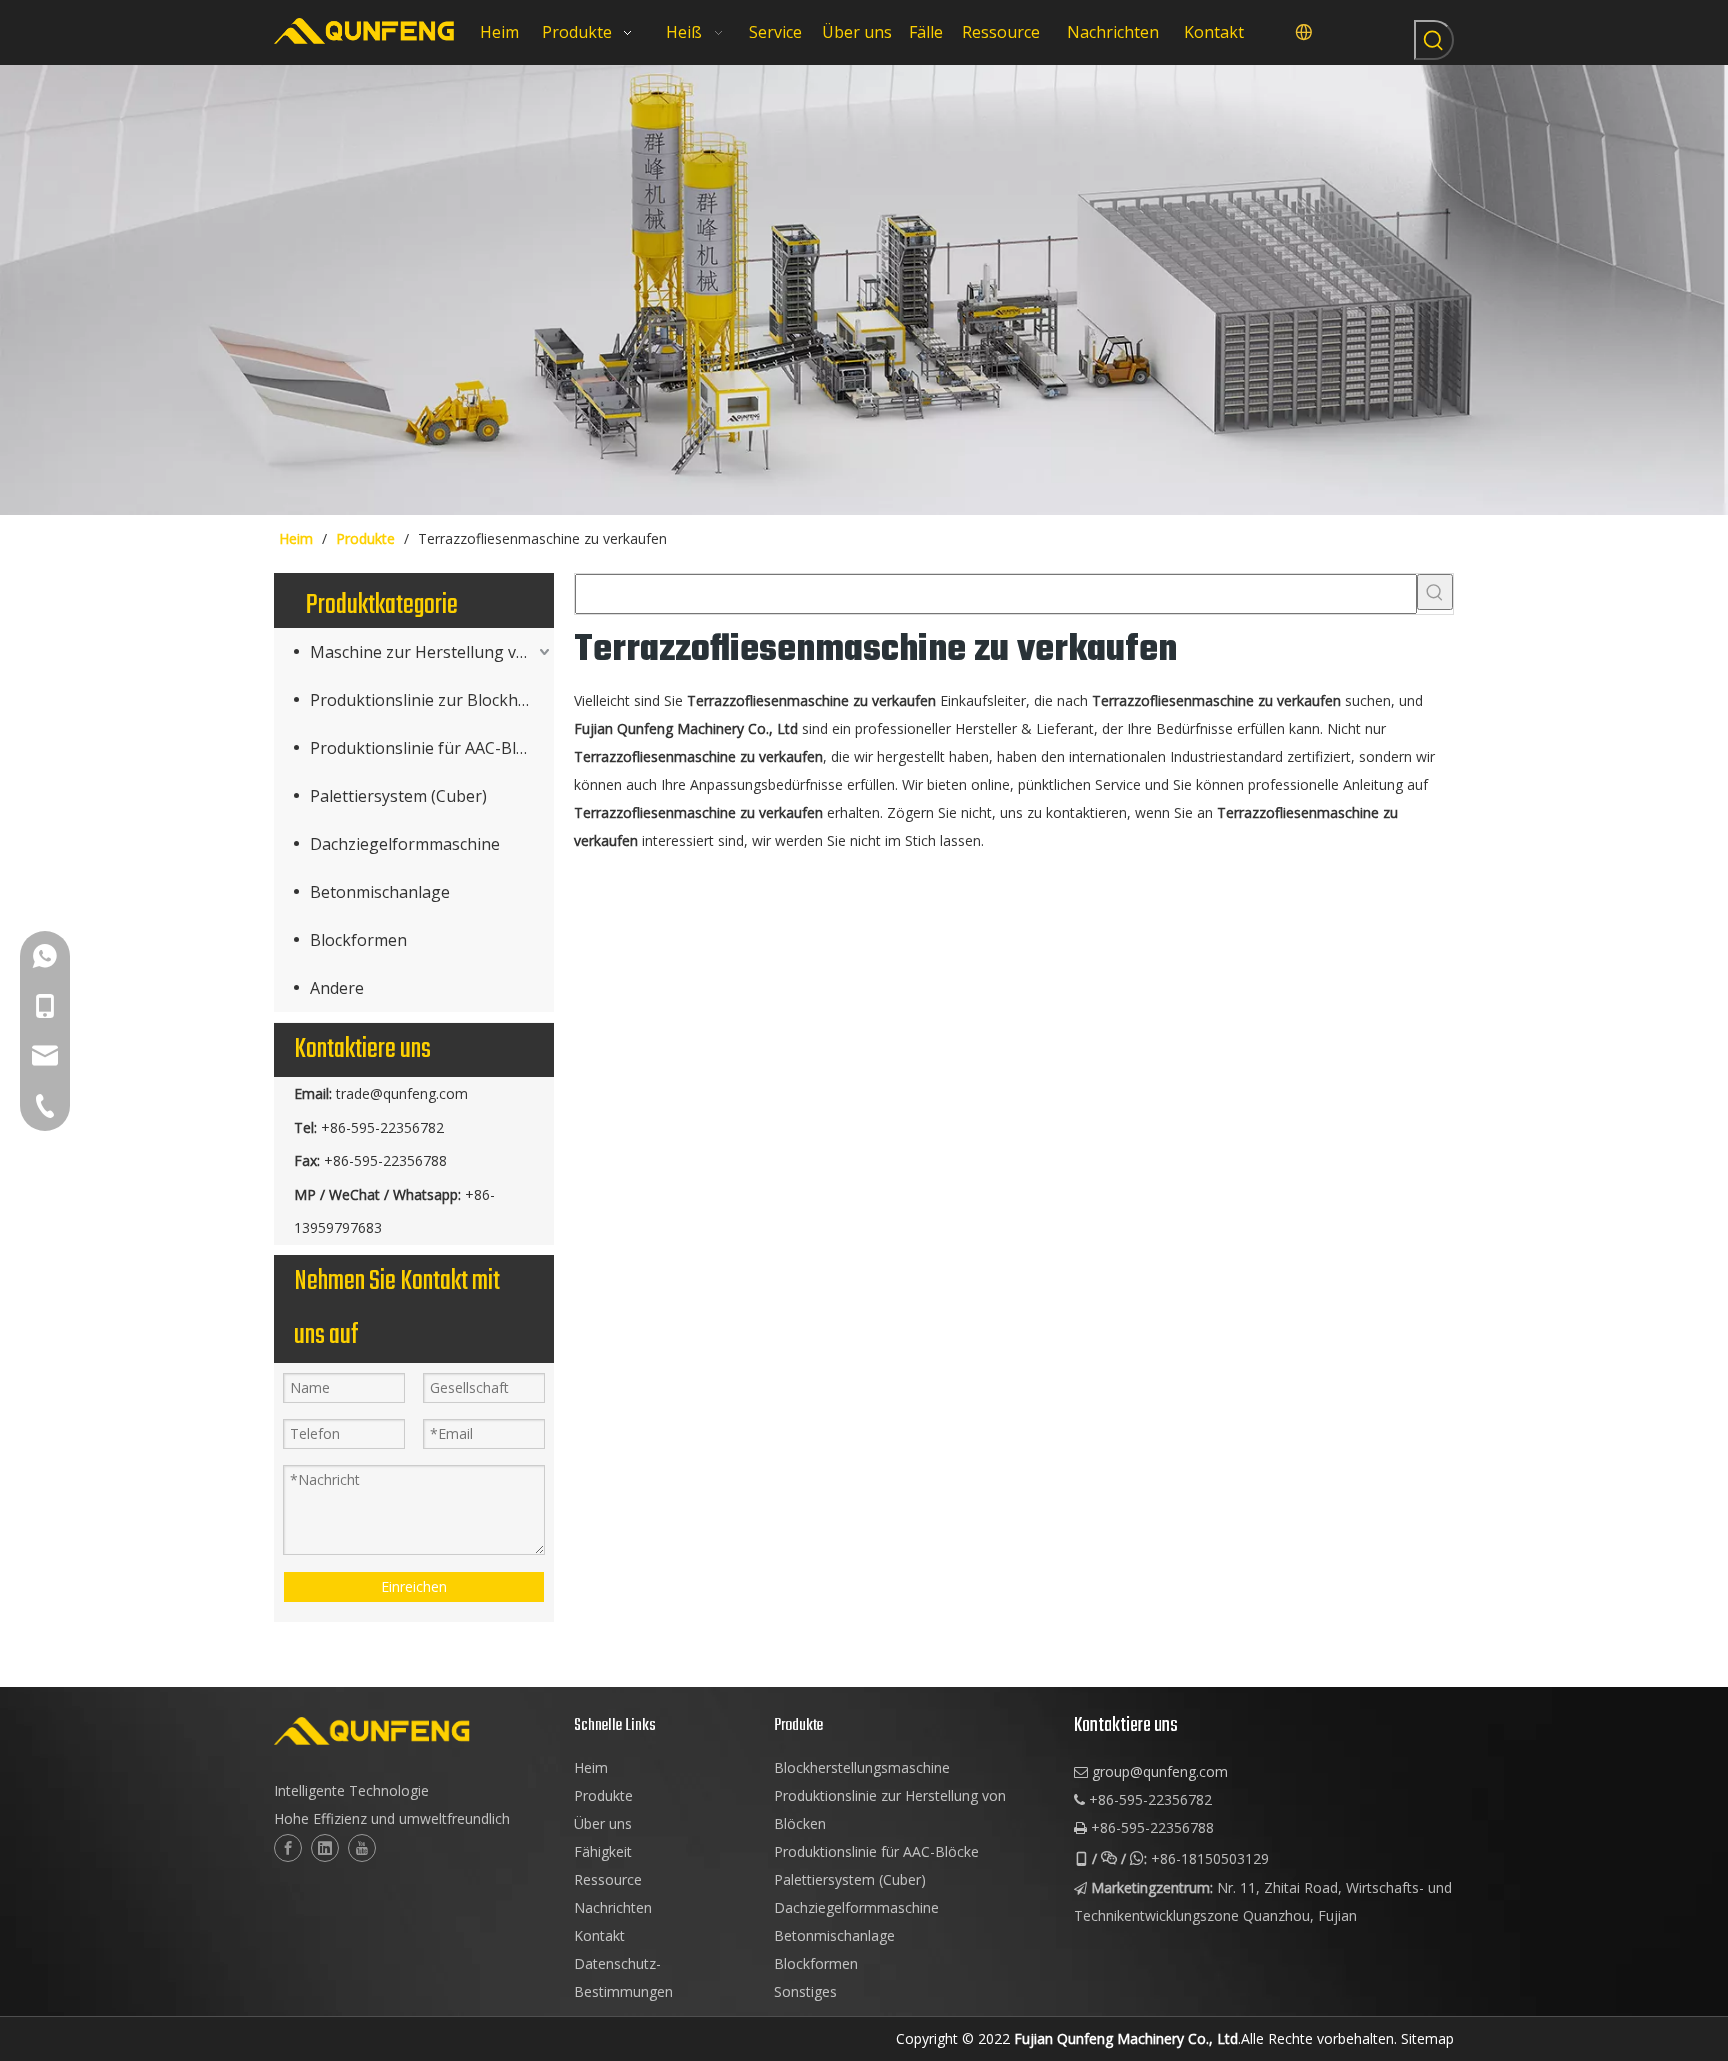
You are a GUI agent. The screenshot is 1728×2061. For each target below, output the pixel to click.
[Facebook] (288, 1848)
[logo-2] (414, 1731)
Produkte (603, 1795)
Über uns (603, 1823)
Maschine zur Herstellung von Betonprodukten (432, 652)
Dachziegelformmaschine (405, 844)
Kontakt (599, 1935)
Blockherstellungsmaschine (862, 1767)
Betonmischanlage (380, 892)
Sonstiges (805, 1991)
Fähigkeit (603, 1851)
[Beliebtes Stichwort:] (1434, 40)
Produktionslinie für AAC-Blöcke (430, 748)
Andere (337, 988)
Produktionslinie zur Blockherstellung (432, 700)
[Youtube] (362, 1848)
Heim (591, 1767)
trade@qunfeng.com (402, 1093)
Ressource (608, 1879)
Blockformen (358, 940)
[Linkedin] (325, 1848)
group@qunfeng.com (1160, 1771)
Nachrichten (613, 1907)
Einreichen (414, 1586)
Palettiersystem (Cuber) (398, 796)
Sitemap (1427, 2038)
